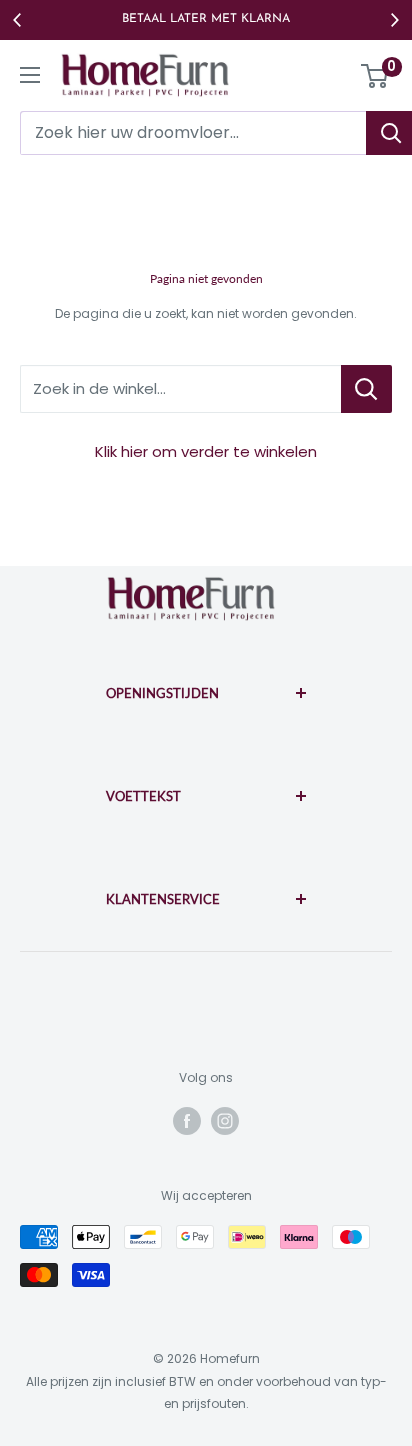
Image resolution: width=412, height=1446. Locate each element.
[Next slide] (394, 20)
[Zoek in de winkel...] (366, 389)
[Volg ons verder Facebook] (187, 1121)
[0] (375, 76)
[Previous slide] (18, 20)
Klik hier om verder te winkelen (206, 451)
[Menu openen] (30, 75)
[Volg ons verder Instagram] (225, 1121)
